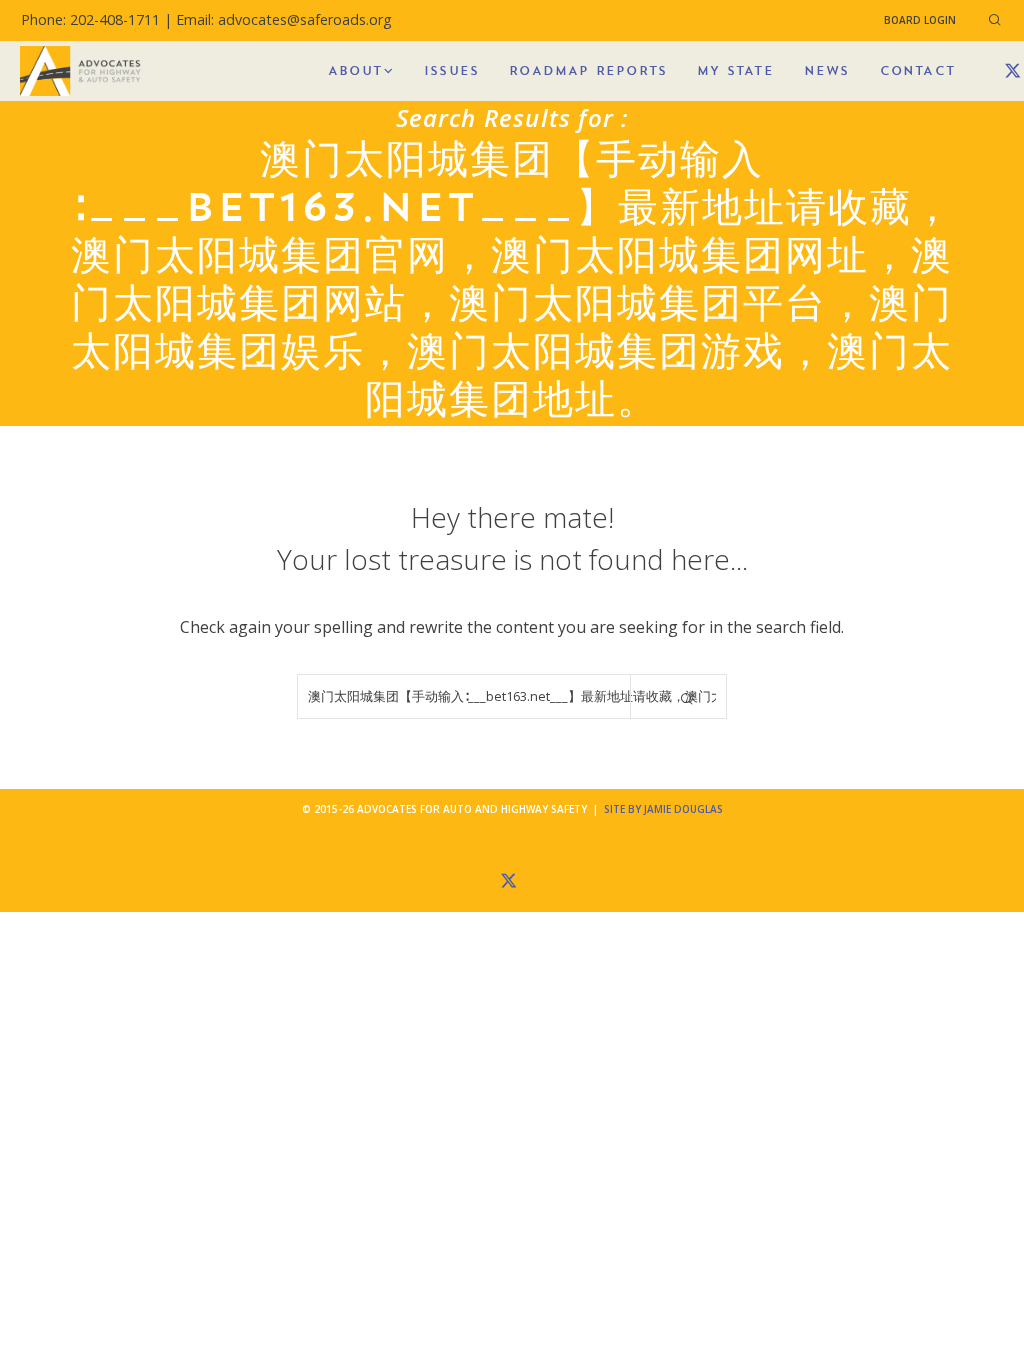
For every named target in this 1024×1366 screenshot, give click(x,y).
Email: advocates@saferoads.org (284, 19)
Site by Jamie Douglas (663, 809)
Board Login (920, 20)
